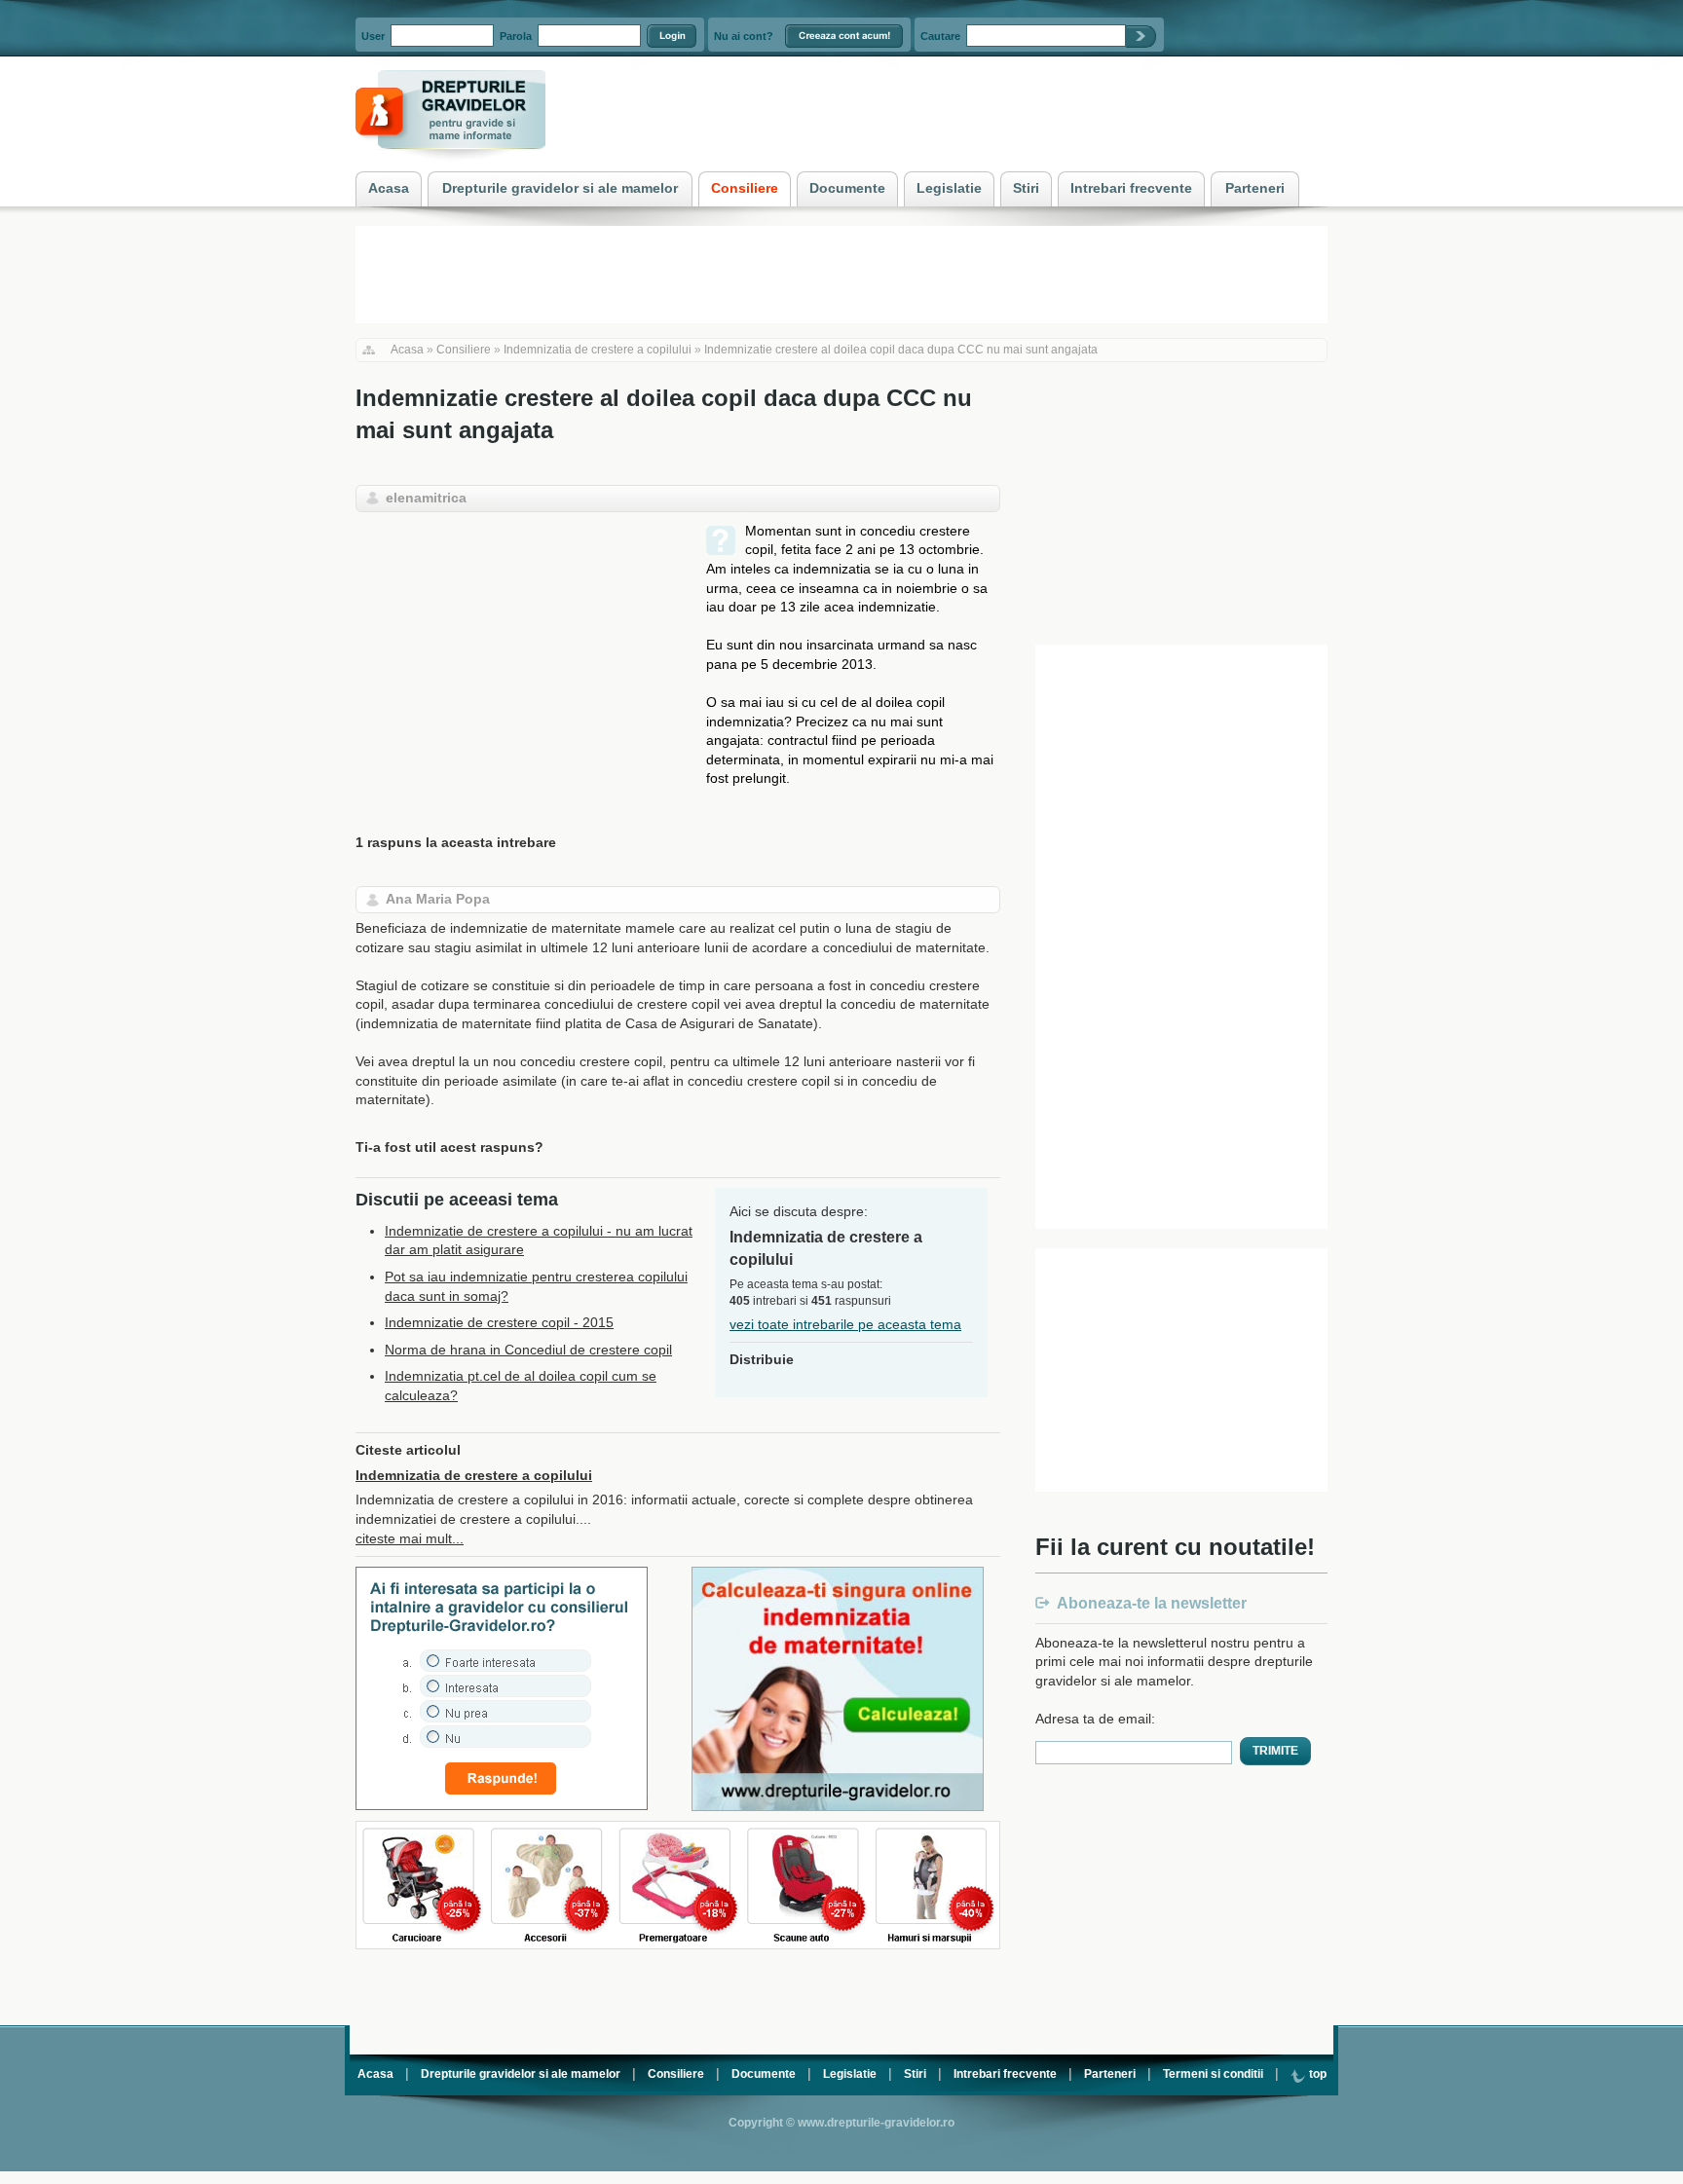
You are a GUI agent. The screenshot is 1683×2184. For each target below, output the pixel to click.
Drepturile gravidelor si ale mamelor (521, 2074)
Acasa (407, 350)
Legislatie (850, 2074)
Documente (764, 2074)
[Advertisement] (519, 658)
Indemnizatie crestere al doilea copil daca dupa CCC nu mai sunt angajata (901, 350)
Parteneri (1110, 2074)
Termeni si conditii (1213, 2074)
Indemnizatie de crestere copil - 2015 (499, 1322)
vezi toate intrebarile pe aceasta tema (845, 1324)
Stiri (915, 2074)
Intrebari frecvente (1005, 2074)
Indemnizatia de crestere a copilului (598, 350)
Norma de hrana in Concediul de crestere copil (528, 1350)
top (1316, 2074)
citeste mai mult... (410, 1538)
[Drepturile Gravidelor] (450, 165)
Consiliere (464, 350)
